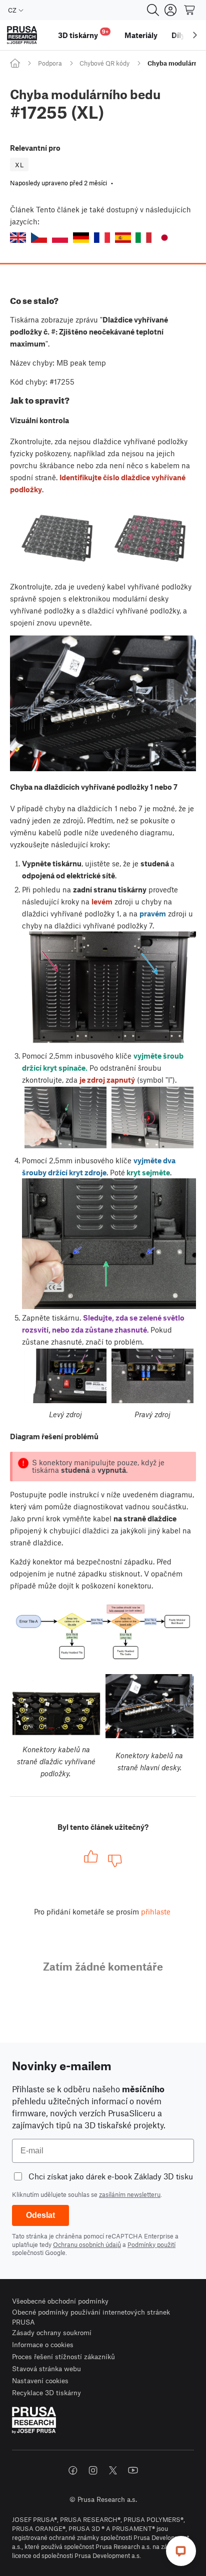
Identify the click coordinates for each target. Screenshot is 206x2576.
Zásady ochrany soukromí (52, 2332)
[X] (113, 2470)
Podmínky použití (151, 2244)
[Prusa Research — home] (22, 35)
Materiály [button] (141, 35)
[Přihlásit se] (170, 10)
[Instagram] (93, 2470)
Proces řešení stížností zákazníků (63, 2356)
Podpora (50, 63)
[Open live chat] (181, 2551)
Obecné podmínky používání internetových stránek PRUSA (91, 2317)
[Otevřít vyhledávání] (153, 10)
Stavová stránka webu (46, 2368)
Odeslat (40, 2215)
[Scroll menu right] (195, 35)
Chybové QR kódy (104, 63)
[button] (18, 238)
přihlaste (156, 1911)
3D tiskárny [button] (83, 34)
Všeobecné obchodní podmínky (60, 2301)
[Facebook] (73, 2470)
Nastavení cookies (40, 2380)
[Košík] (190, 10)
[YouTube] (133, 2470)
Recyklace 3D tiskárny (46, 2392)
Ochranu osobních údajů (87, 2244)
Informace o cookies (43, 2344)
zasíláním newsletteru (130, 2194)
